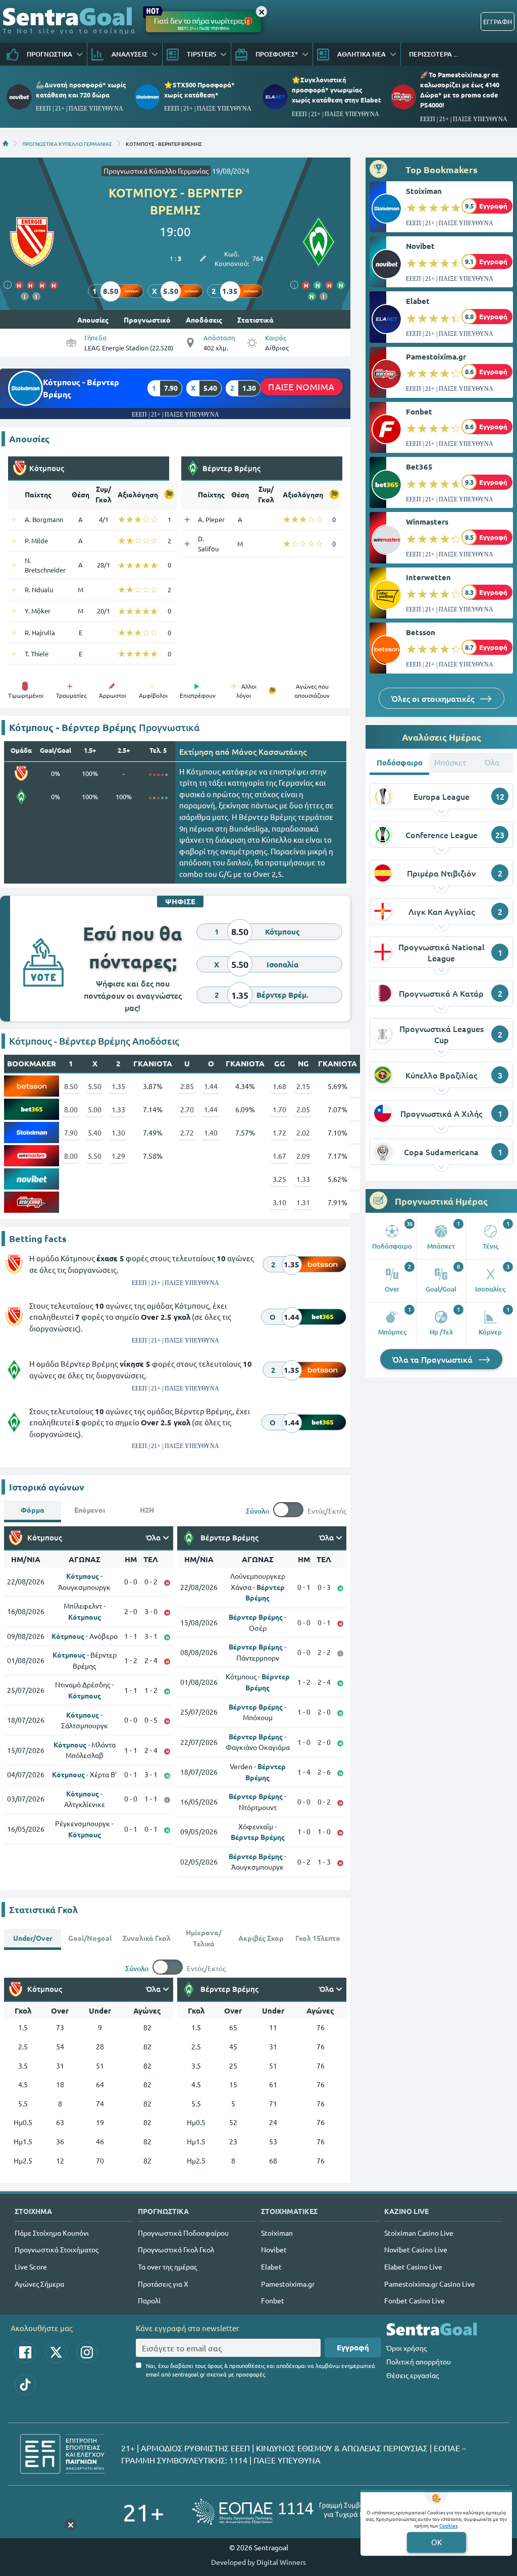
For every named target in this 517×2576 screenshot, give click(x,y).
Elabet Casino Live (413, 2266)
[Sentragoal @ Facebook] (25, 2352)
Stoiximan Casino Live (419, 2233)
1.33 (118, 1109)
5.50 (95, 1086)
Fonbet (419, 411)
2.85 (187, 1086)
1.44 (211, 1086)
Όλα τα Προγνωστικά (433, 1359)
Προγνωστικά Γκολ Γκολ (176, 2249)
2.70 (187, 1109)
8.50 (71, 1086)
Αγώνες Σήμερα (39, 2284)
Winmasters (427, 522)
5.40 (95, 1132)
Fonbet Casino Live (415, 2300)
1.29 (118, 1156)
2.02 (303, 1132)
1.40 (211, 1132)
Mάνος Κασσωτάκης (269, 751)
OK (436, 2542)
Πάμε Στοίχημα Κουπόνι (52, 2233)
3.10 (279, 1202)
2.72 (187, 1132)
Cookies (448, 2525)
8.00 (71, 1109)
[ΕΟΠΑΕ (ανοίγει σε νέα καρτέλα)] (293, 2512)
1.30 (118, 1132)
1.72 (279, 1132)
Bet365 (419, 467)
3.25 (279, 1179)
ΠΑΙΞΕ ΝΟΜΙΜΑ (301, 387)
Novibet (420, 246)
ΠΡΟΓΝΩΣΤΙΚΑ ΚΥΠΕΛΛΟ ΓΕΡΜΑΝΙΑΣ (67, 143)
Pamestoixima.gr (436, 356)
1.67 (279, 1156)
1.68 (279, 1086)
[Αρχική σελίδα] (6, 143)
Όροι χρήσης (406, 2348)
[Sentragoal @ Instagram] (87, 2352)
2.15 (303, 1086)
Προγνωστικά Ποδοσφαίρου (183, 2233)
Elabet (418, 301)
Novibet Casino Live (416, 2249)
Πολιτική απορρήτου (419, 2361)
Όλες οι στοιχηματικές (434, 698)
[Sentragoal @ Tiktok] (25, 2385)
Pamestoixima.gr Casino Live (430, 2284)
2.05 (303, 1109)
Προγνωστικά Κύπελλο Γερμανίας (156, 171)
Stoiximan (424, 191)
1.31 (303, 1202)
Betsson (421, 632)
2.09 (303, 1156)
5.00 (95, 1109)
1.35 (118, 1086)
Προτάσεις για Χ (163, 2284)
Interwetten (428, 577)
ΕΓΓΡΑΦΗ (498, 21)
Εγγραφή (353, 2347)
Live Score (31, 2266)
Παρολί (149, 2300)
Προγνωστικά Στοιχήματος (57, 2249)
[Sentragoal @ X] (56, 2352)
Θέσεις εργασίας (412, 2375)
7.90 (71, 1132)
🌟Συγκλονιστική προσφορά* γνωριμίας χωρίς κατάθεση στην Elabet (337, 90)
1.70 (279, 1109)
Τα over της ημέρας (167, 2266)
